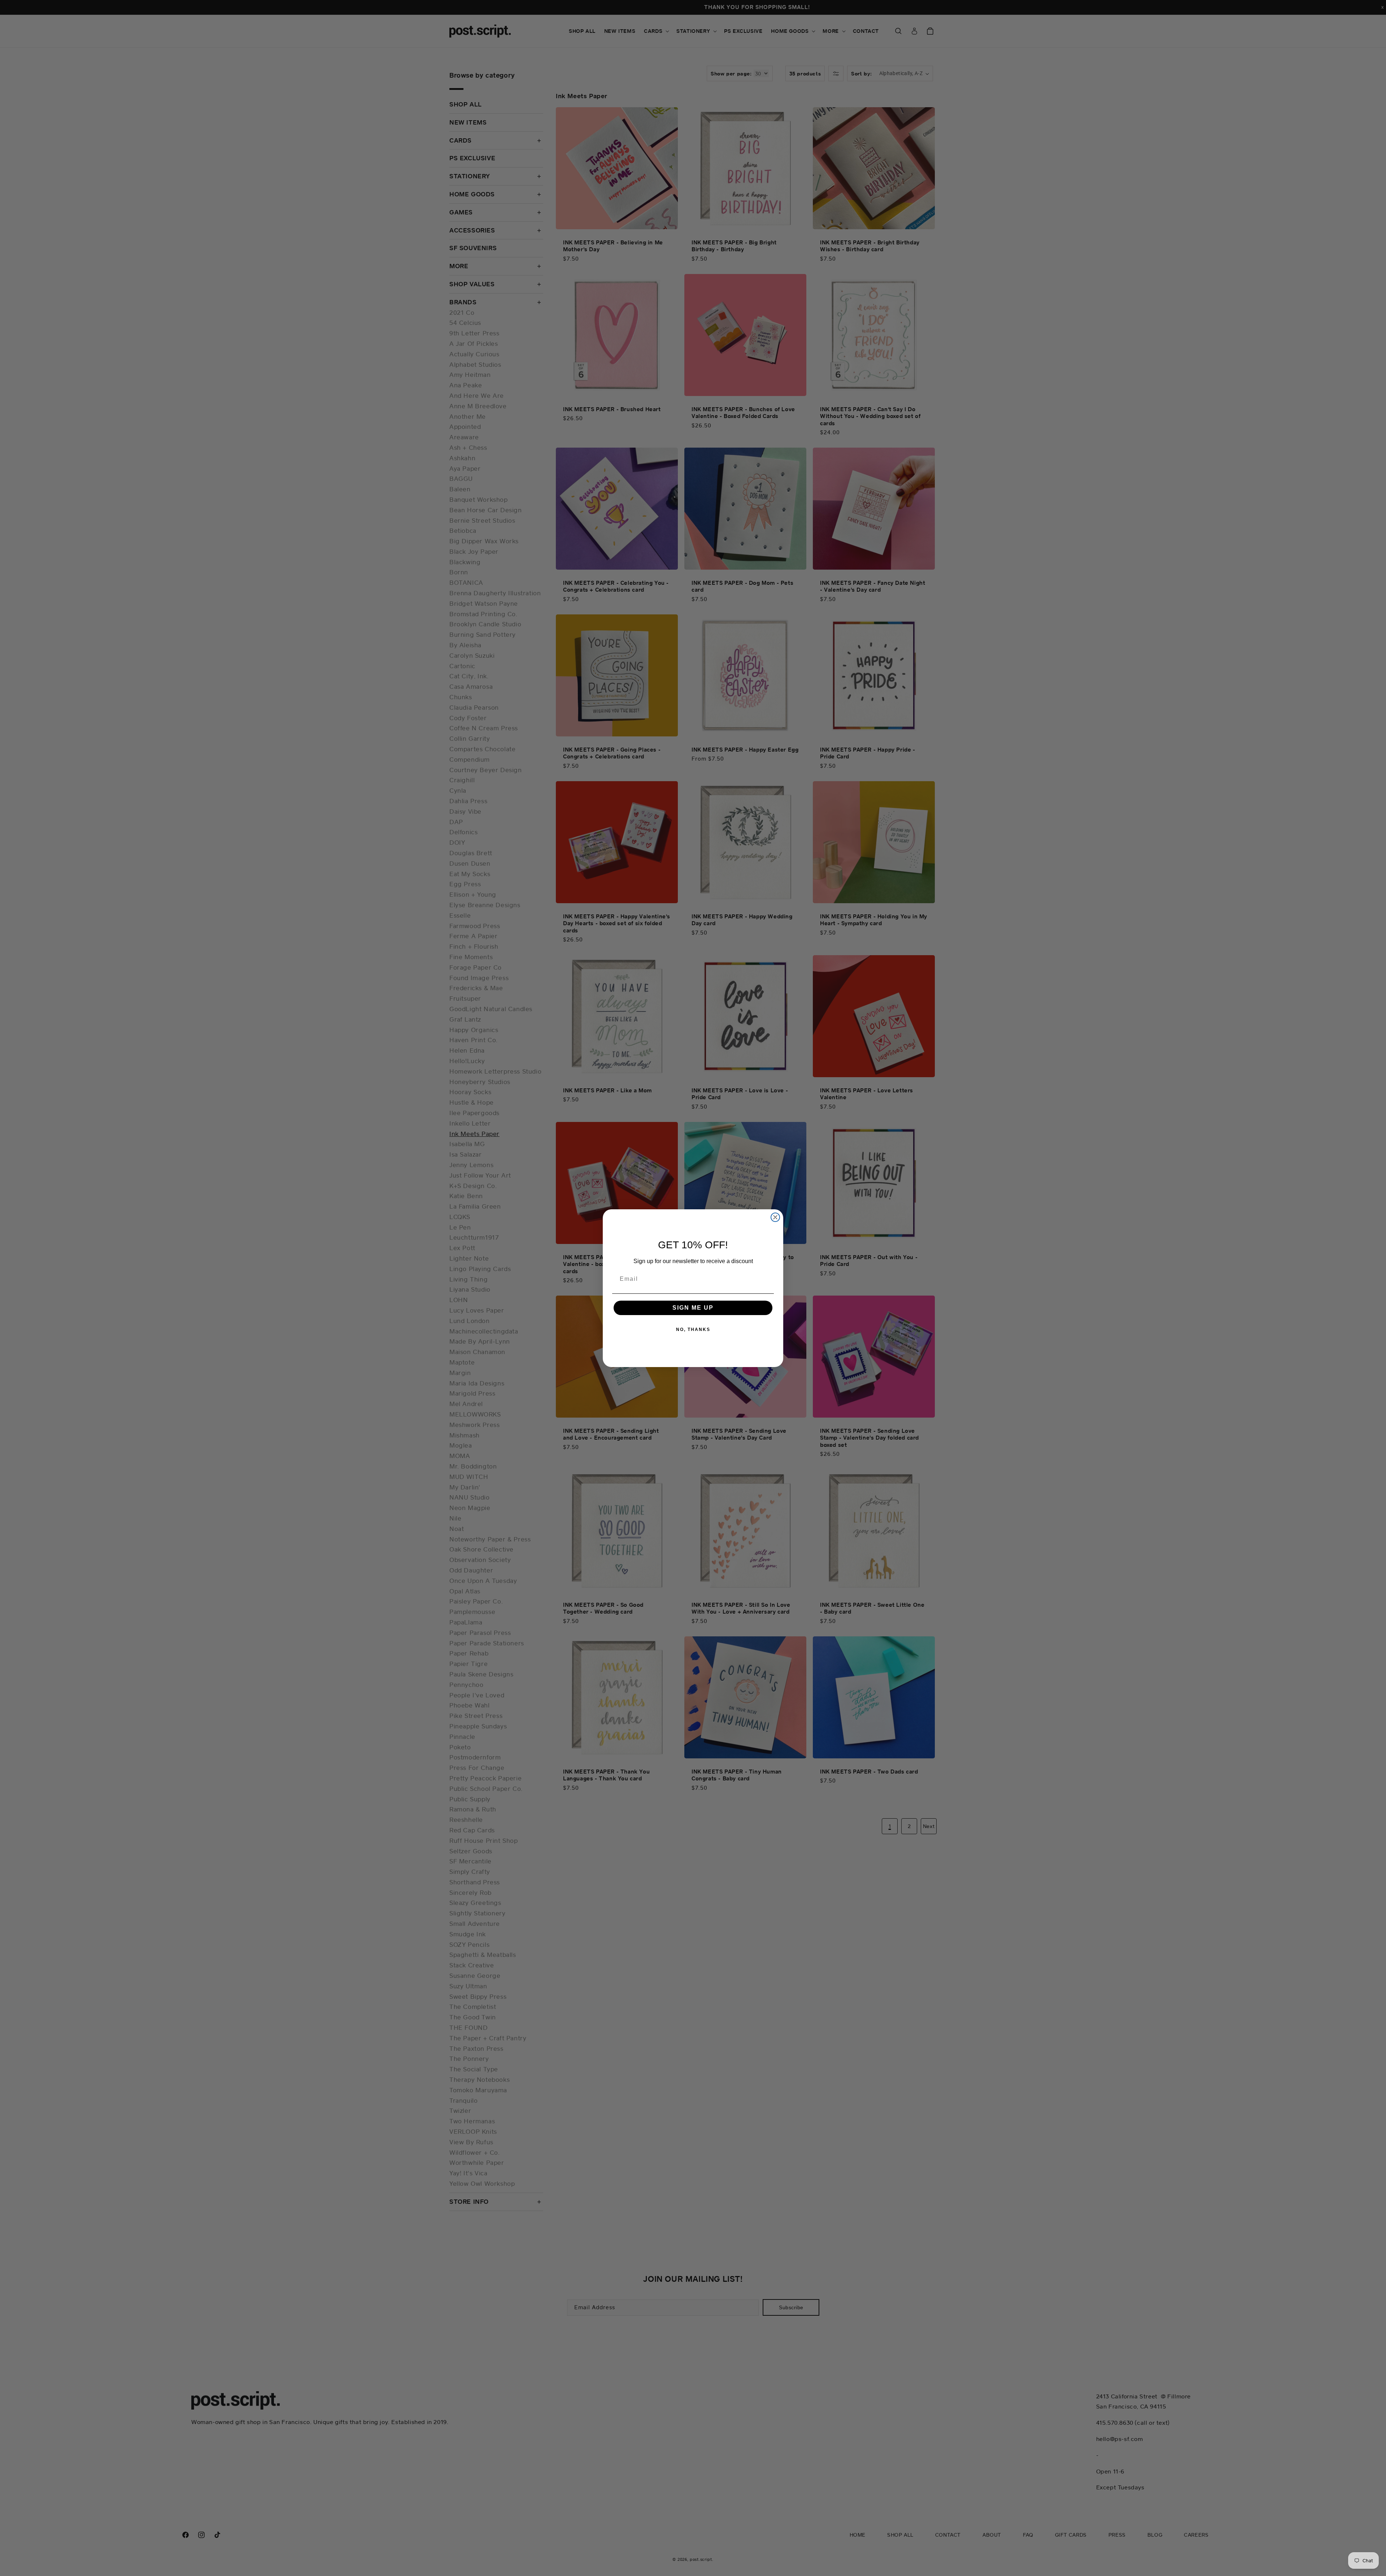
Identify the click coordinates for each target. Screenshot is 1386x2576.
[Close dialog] (775, 1217)
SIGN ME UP (693, 1308)
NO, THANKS (693, 1330)
